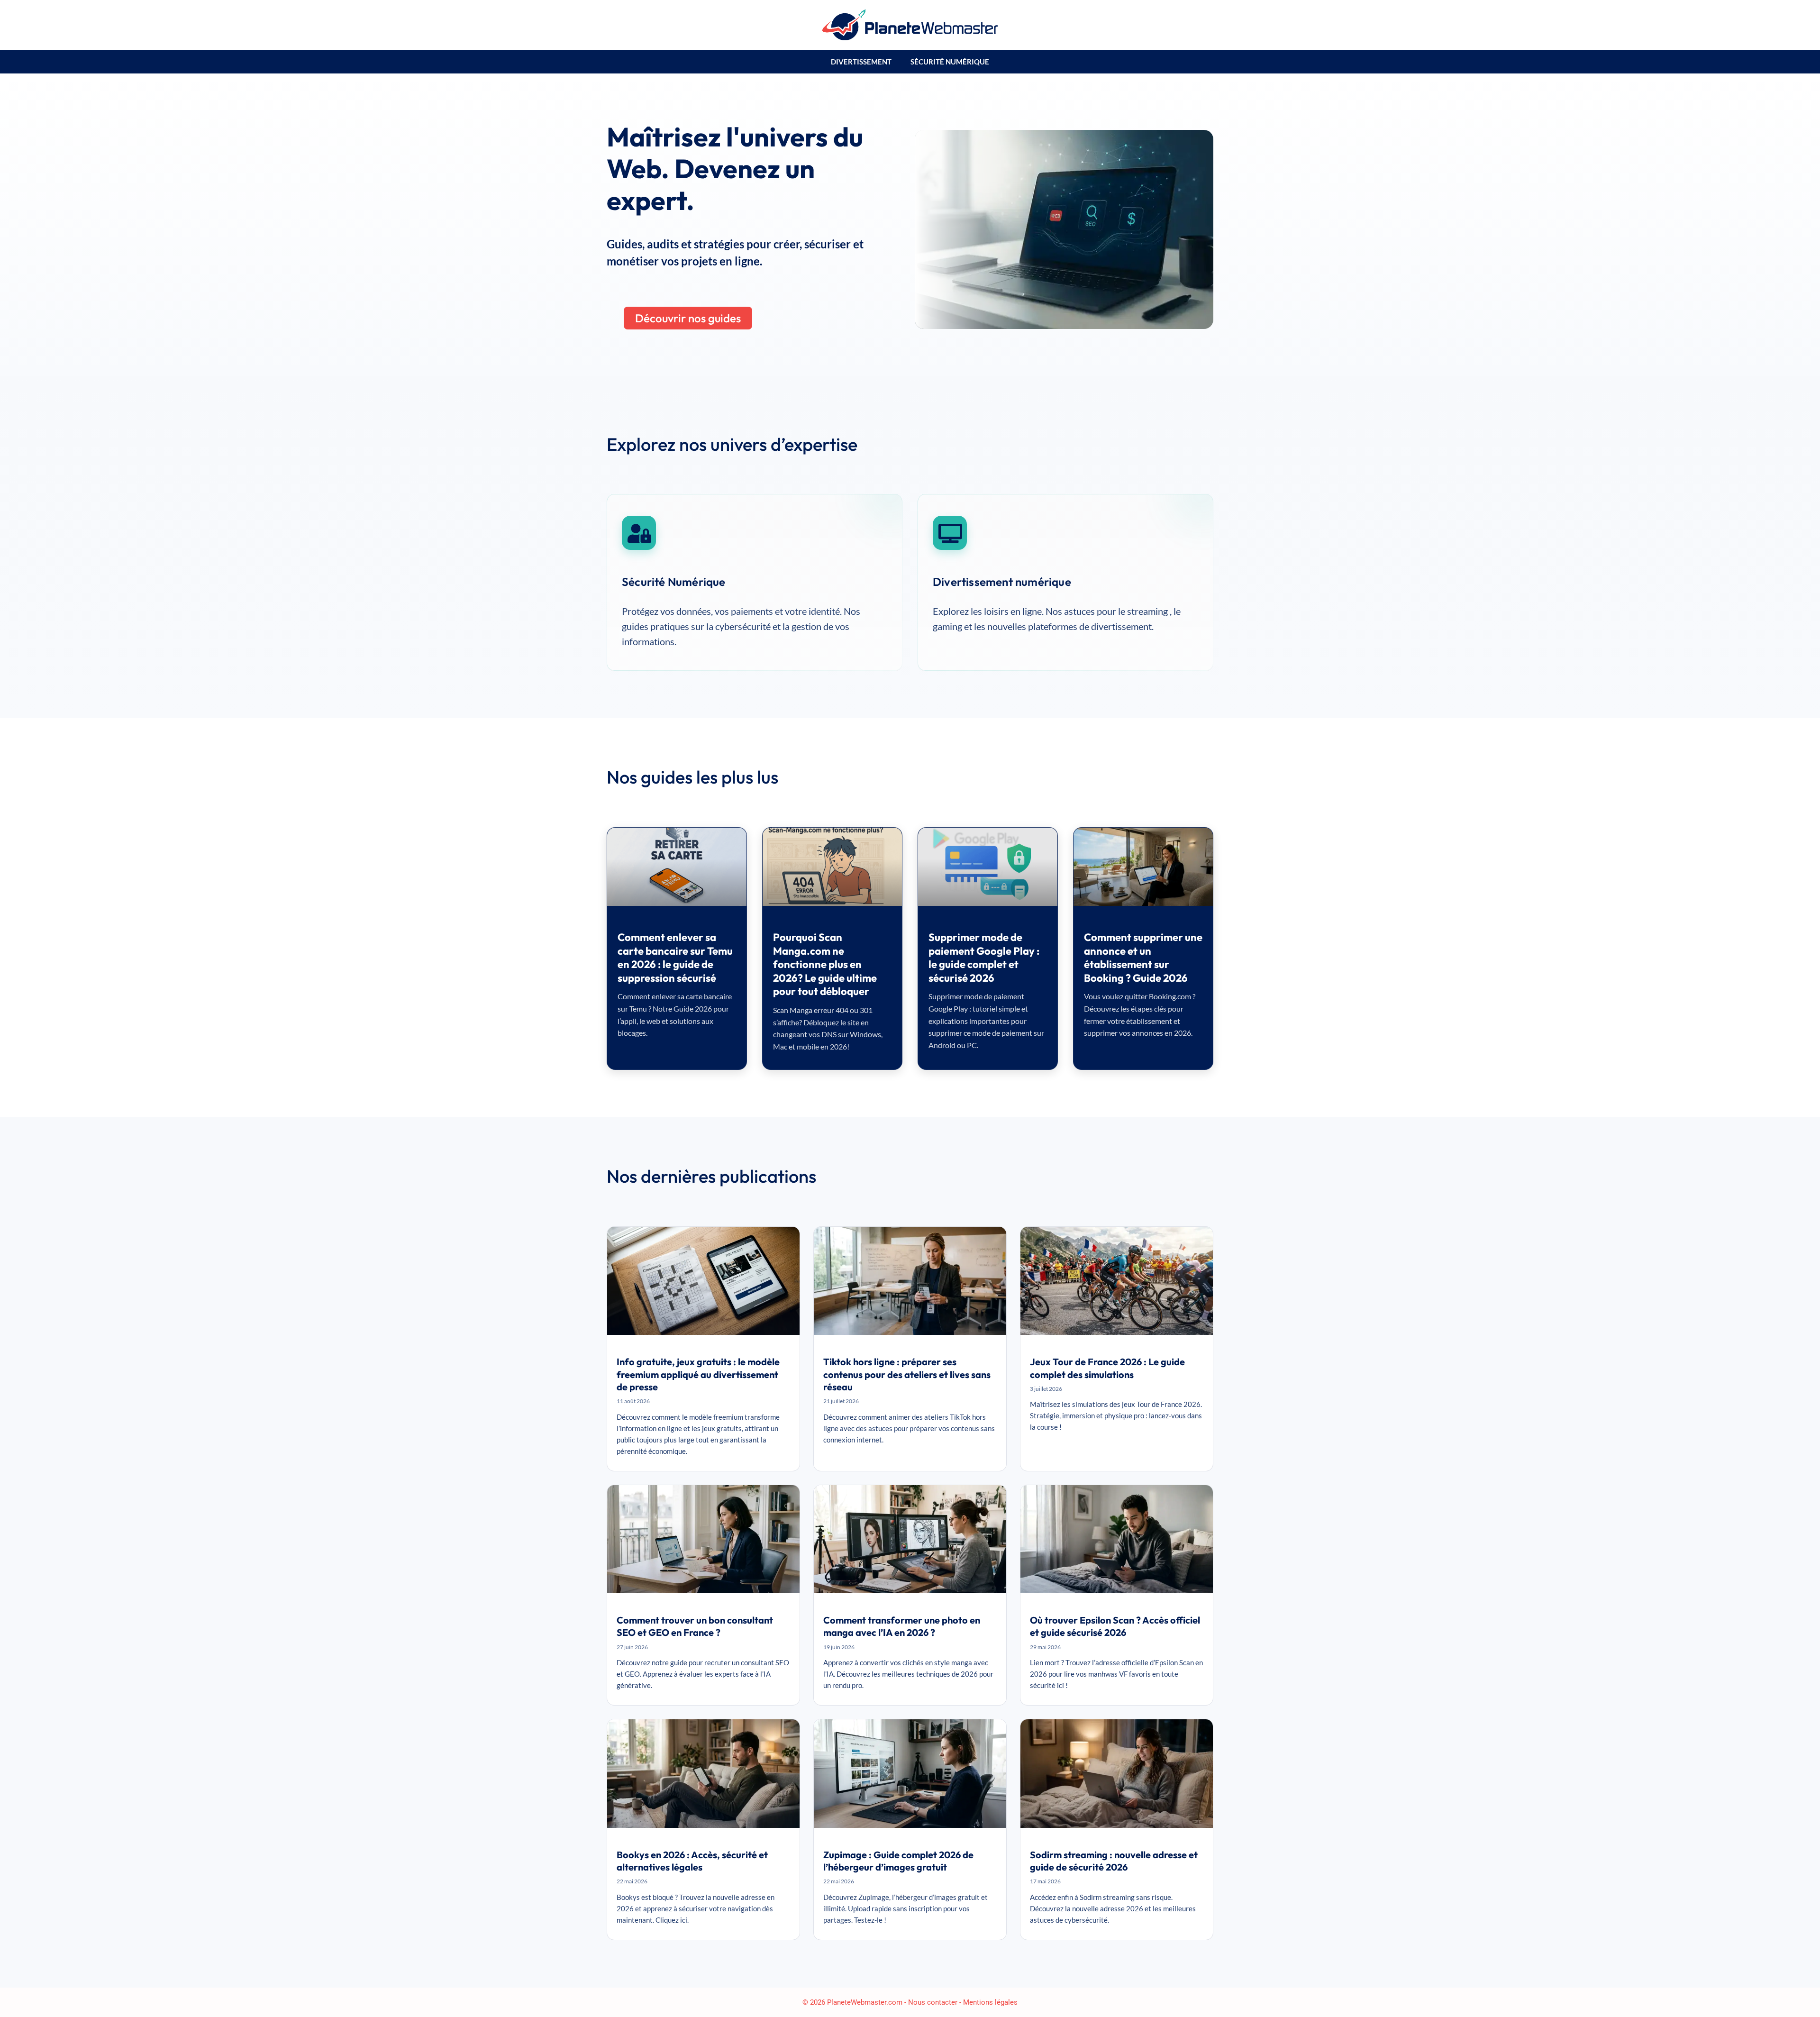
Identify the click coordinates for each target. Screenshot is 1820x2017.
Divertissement (861, 62)
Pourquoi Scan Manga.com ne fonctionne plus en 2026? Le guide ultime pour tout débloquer (825, 964)
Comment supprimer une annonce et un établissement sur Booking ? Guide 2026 (1143, 958)
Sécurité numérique (950, 62)
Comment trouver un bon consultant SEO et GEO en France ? (695, 1626)
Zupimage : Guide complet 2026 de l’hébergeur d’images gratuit (898, 1861)
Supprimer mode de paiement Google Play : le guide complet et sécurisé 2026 (984, 958)
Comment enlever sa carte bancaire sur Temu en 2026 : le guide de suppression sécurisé (675, 958)
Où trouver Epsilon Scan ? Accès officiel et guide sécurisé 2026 (1115, 1626)
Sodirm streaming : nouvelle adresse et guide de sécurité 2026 (1114, 1861)
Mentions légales (990, 2002)
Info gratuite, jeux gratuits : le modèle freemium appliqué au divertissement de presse (698, 1374)
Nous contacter (933, 2002)
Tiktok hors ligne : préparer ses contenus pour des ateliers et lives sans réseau (907, 1374)
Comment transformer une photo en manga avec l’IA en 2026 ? (902, 1626)
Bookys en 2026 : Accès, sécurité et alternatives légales (692, 1861)
